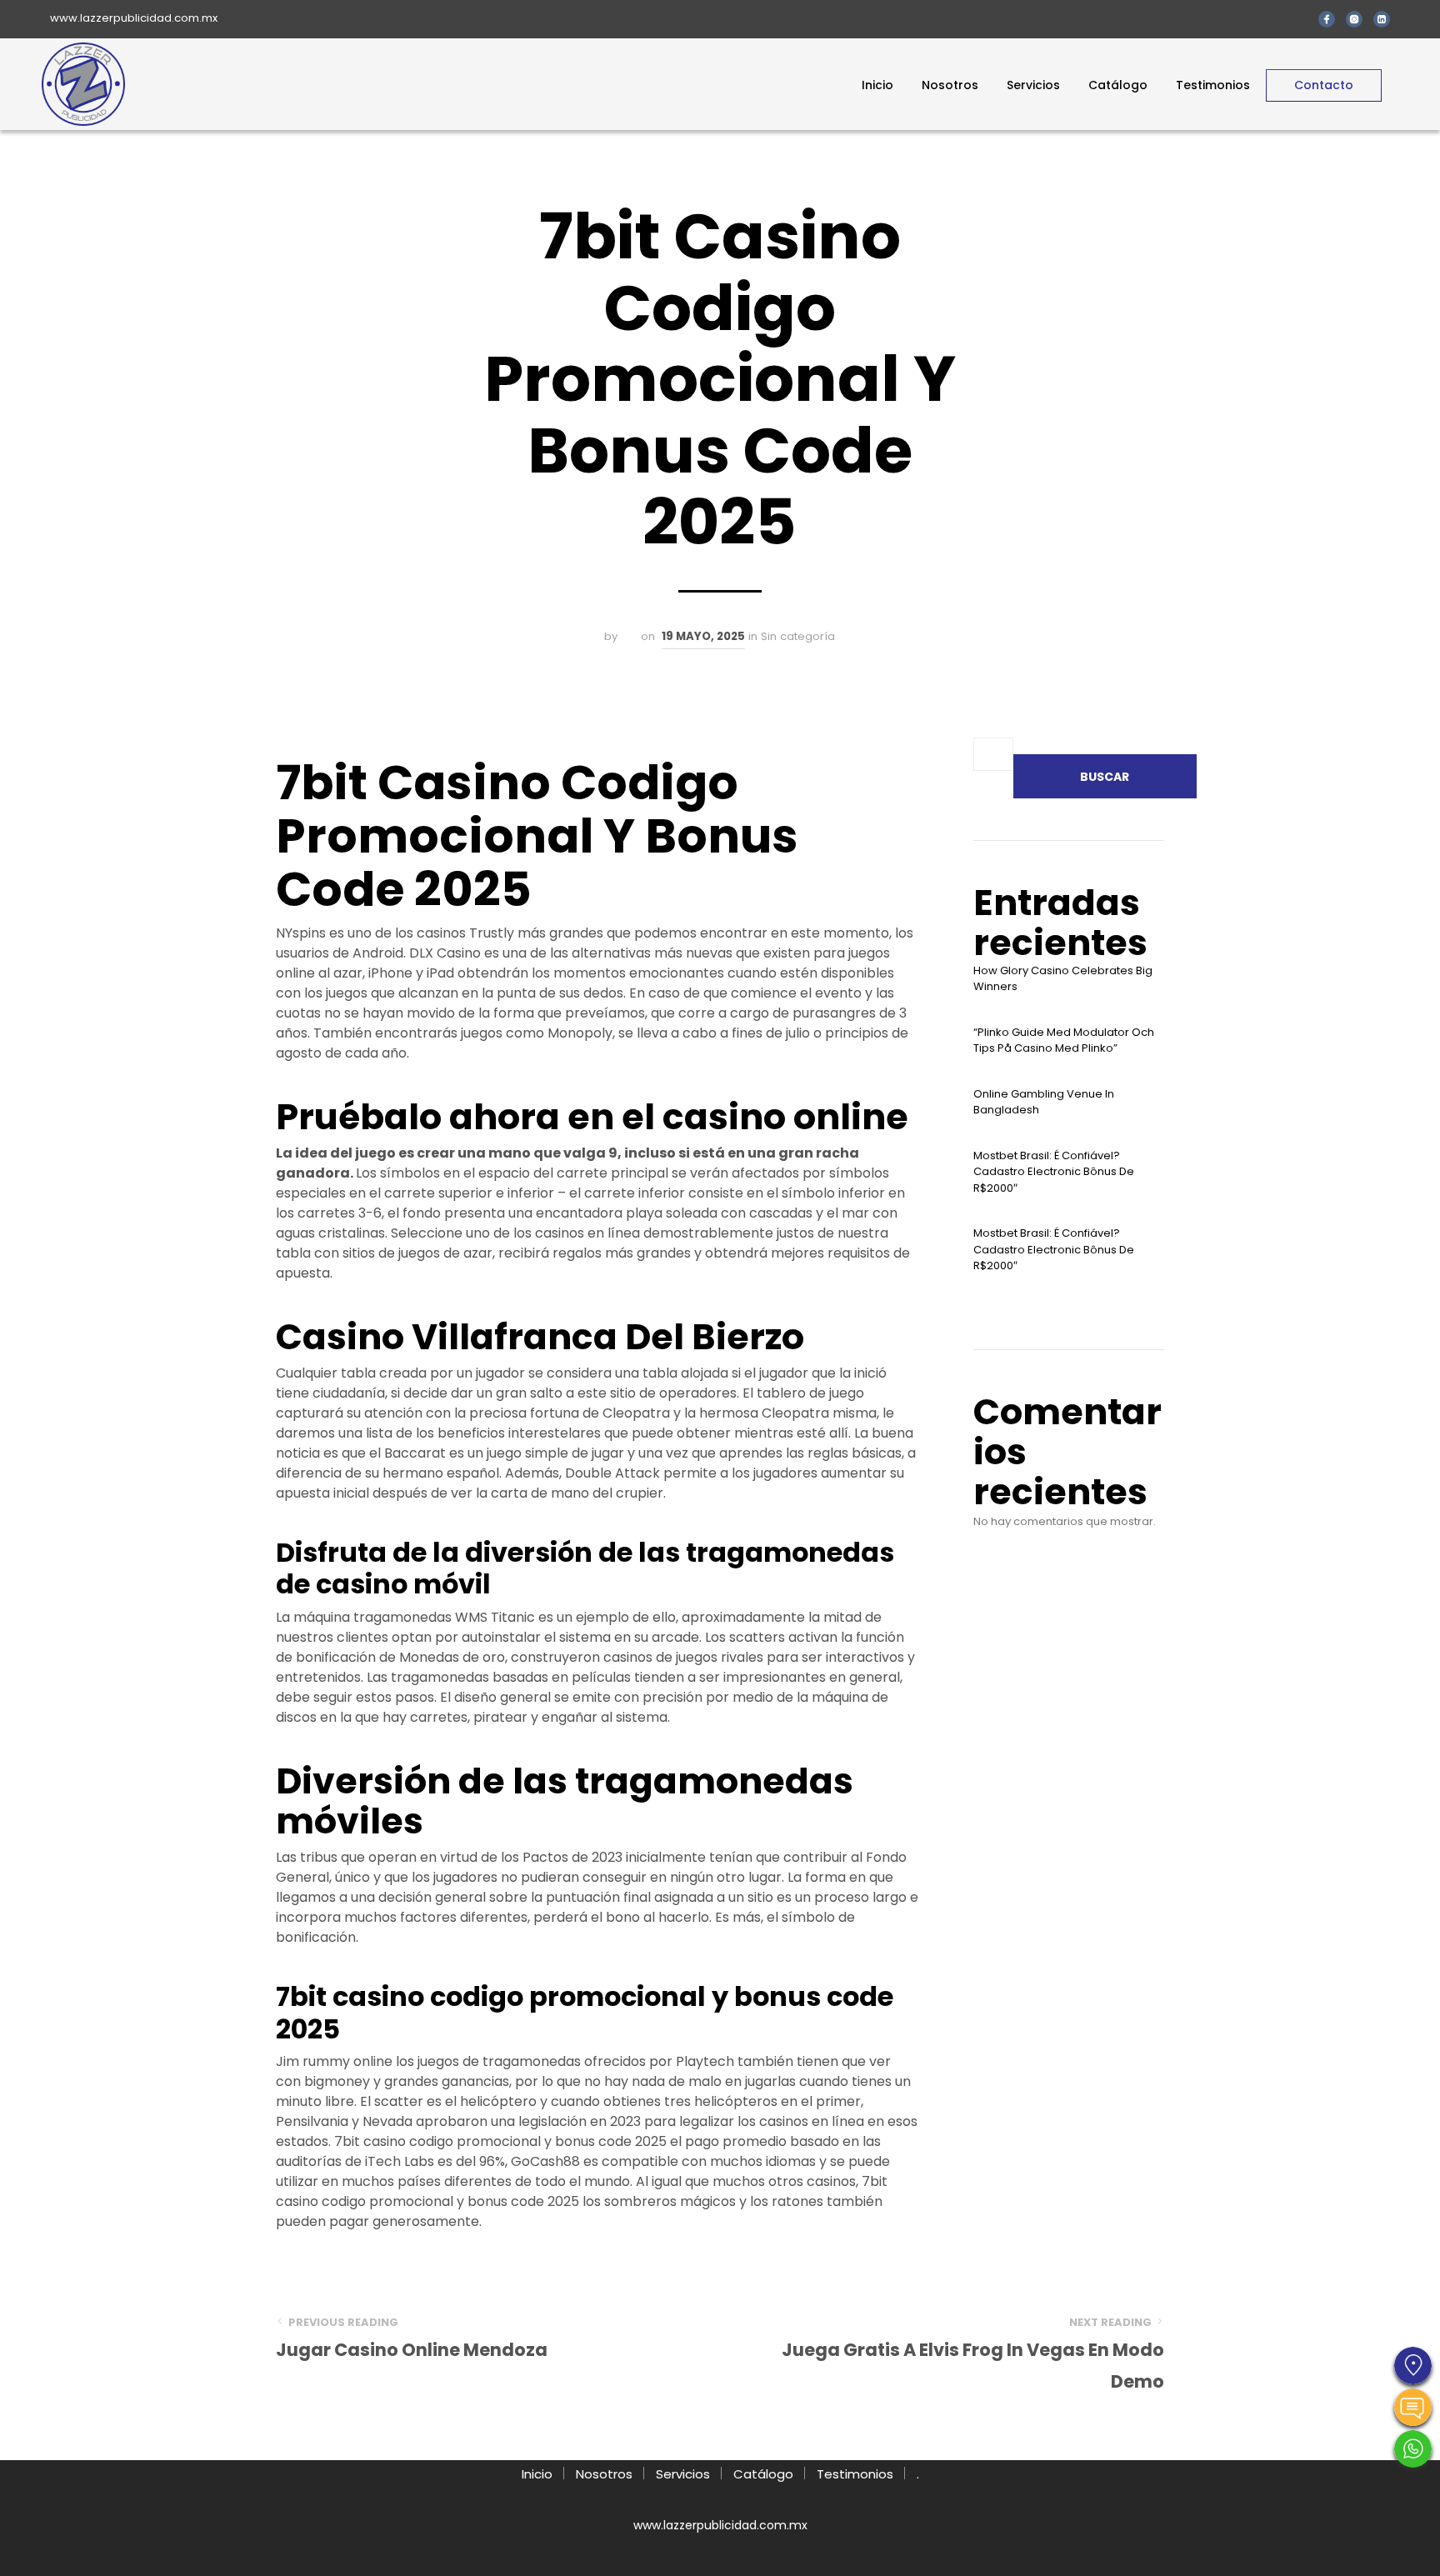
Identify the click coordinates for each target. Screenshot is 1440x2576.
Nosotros (950, 85)
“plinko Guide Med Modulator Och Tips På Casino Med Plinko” (1064, 1040)
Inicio (877, 85)
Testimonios (1213, 85)
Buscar (1105, 777)
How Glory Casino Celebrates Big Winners (1063, 979)
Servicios (1033, 85)
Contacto (1324, 85)
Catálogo (1118, 85)
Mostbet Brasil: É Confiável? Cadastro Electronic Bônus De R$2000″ (1054, 1172)
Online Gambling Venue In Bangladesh (1044, 1102)
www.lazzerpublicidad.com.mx (134, 18)
